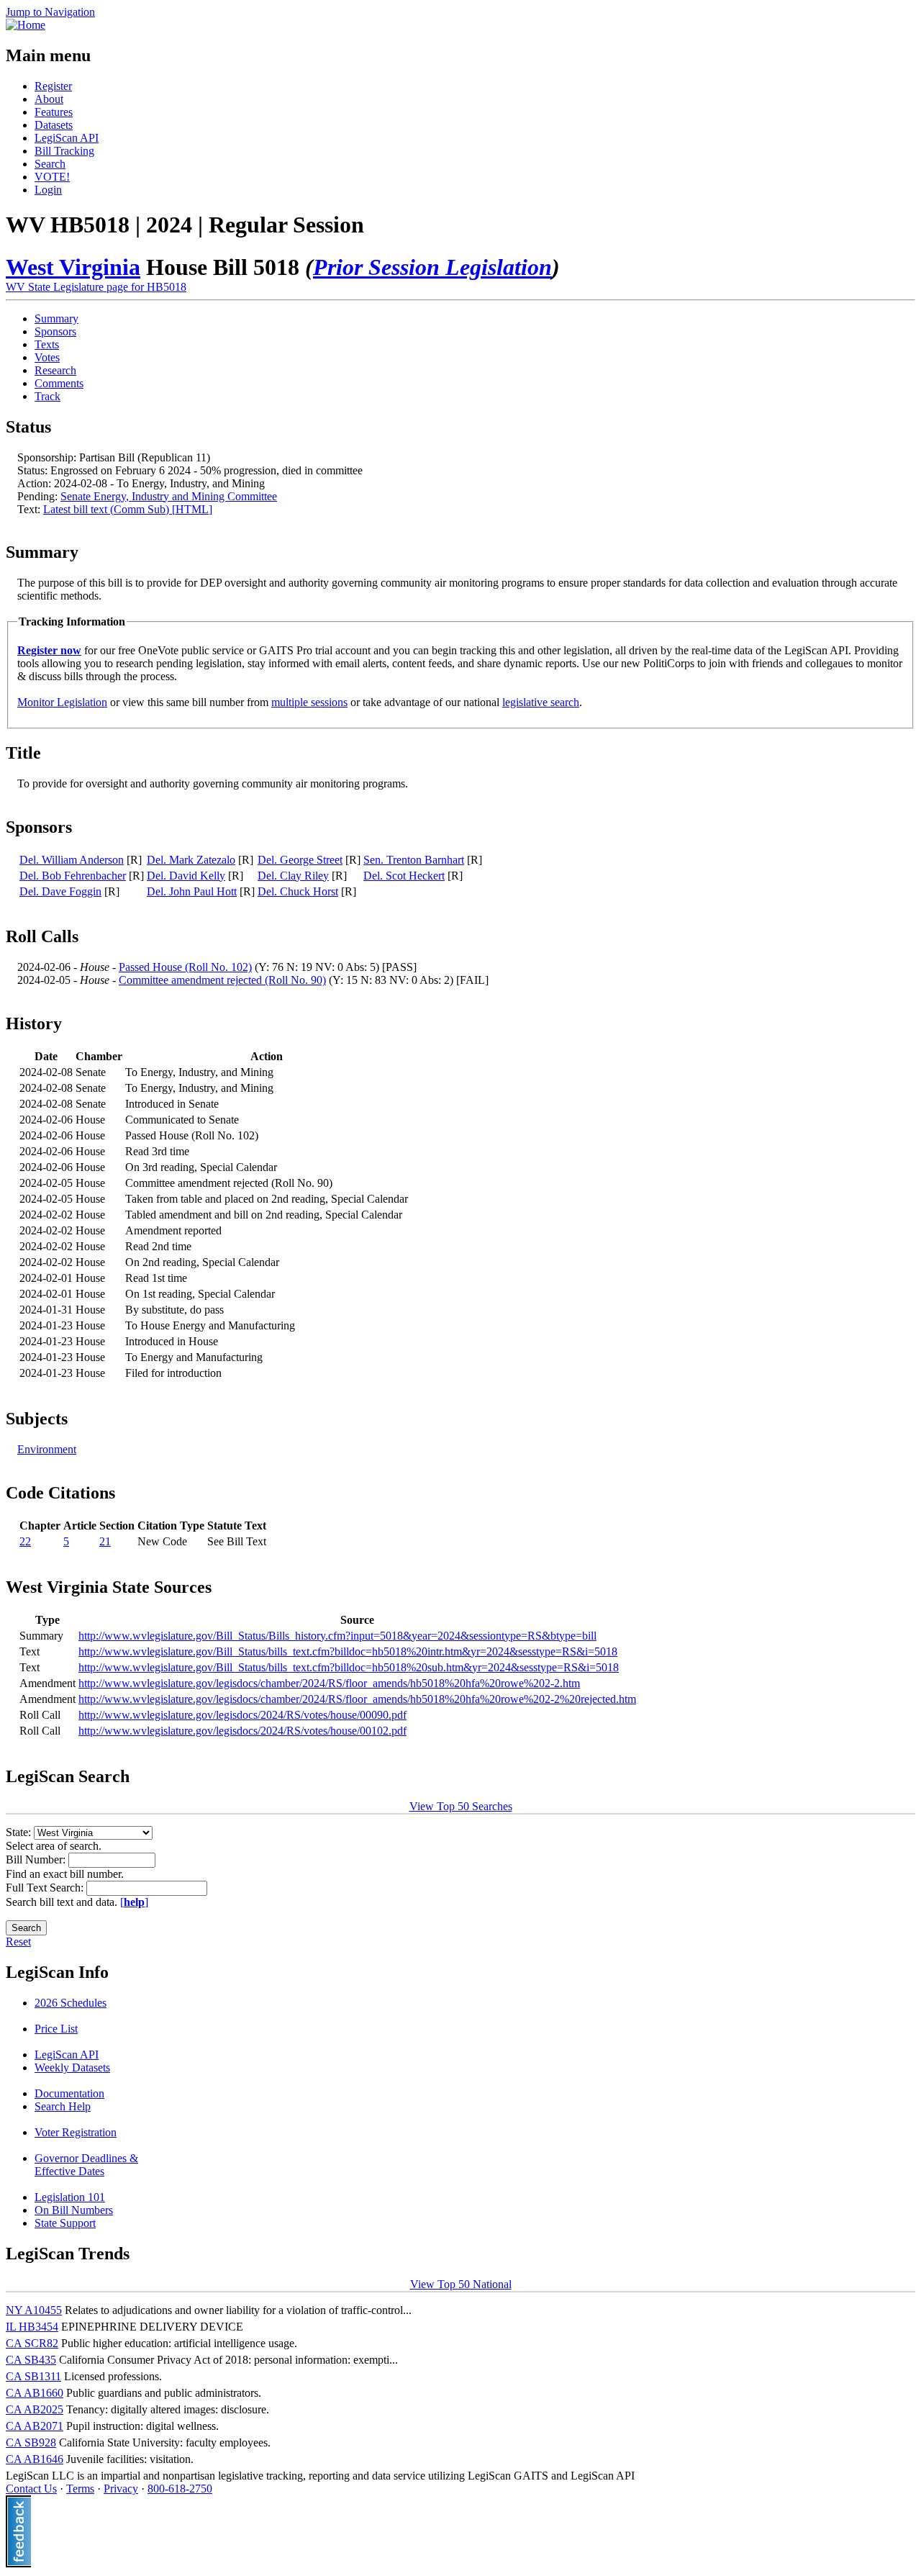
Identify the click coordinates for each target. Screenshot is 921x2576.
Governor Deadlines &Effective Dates (86, 2165)
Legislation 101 (70, 2197)
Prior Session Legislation (432, 267)
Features (54, 112)
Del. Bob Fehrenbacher (73, 876)
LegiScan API (67, 138)
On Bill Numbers (74, 2210)
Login (48, 190)
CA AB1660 (35, 2393)
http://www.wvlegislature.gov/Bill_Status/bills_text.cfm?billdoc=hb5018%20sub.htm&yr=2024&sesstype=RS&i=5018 (349, 1667)
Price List (56, 2029)
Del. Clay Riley (293, 876)
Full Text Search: (46, 1888)
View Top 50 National (461, 2284)
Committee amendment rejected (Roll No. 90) (222, 980)
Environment (47, 1449)
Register (53, 86)
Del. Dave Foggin (60, 891)
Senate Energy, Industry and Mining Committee (169, 496)
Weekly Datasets (72, 2067)
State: (20, 1832)
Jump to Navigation (50, 12)
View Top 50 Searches (461, 1806)
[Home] (26, 25)
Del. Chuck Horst (298, 891)
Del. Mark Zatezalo (191, 860)
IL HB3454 (32, 2327)
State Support (65, 2223)
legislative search (541, 702)
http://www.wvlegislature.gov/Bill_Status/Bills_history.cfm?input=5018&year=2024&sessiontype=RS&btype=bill (337, 1636)
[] (134, 1902)
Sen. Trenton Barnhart (414, 860)
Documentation (69, 2093)
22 (25, 1541)
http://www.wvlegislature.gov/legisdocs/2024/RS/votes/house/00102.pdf (242, 1731)
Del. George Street (300, 860)
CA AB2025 (35, 2409)
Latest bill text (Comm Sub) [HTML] (128, 509)
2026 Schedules (71, 2003)
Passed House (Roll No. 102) (185, 967)
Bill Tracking (64, 151)
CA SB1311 (33, 2376)
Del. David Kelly (186, 876)
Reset (18, 1942)
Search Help (63, 2106)
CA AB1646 (35, 2459)
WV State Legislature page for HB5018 (96, 287)
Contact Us (31, 2489)
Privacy (121, 2489)
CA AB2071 (35, 2426)
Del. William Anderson (72, 860)
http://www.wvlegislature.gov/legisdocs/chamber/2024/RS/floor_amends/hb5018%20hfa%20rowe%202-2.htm (329, 1683)
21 (105, 1541)
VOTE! (52, 177)
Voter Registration (76, 2132)
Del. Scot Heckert (404, 876)
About (49, 99)
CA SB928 (31, 2442)
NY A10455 (34, 2310)
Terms (80, 2489)
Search (50, 164)
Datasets (54, 125)
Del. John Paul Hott (192, 891)
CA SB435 (31, 2360)
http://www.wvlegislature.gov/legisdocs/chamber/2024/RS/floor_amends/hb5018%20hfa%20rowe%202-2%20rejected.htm (357, 1699)
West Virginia (73, 267)
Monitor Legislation (62, 702)
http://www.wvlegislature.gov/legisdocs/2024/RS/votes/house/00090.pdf (242, 1715)
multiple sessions (309, 702)
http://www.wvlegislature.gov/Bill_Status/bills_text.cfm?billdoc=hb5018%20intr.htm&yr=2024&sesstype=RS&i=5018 (348, 1651)
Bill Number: (37, 1859)
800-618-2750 (180, 2489)
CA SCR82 (32, 2343)
